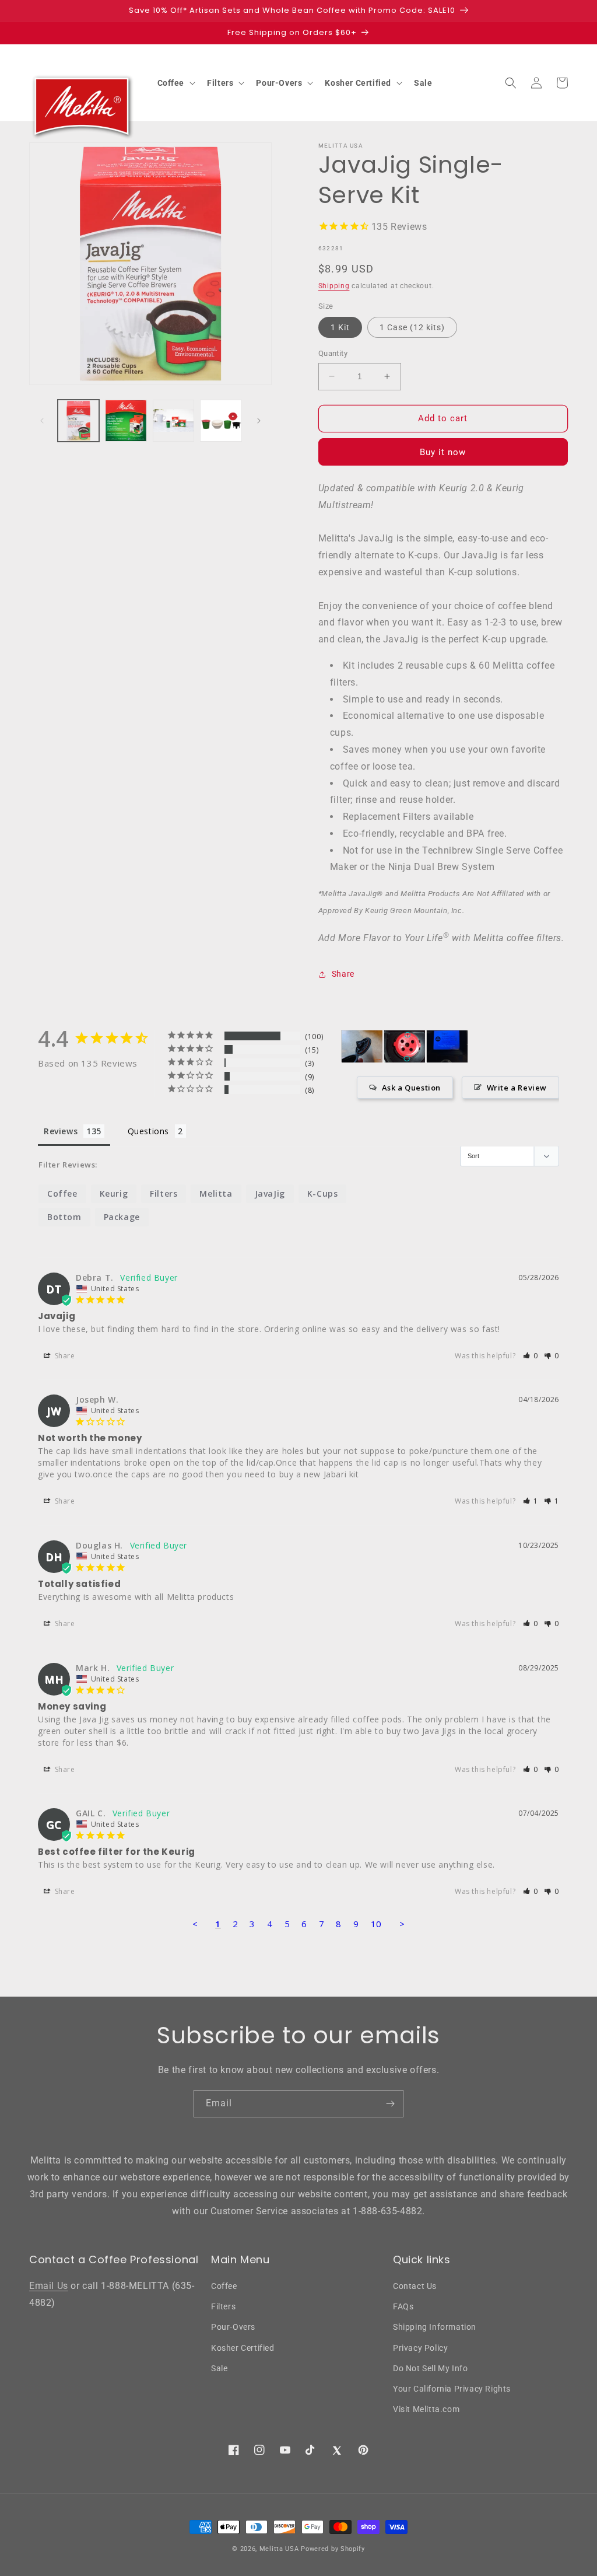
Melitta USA (279, 2549)
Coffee (224, 2286)
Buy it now (443, 452)
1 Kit (340, 327)
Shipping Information (435, 2327)
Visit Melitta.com (426, 2409)
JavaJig (270, 1193)
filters (164, 1193)
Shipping (334, 286)
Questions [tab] (148, 1131)
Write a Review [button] (517, 1088)
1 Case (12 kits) (412, 327)
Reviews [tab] (61, 1131)
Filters (223, 2306)
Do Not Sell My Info (430, 2368)
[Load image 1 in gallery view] (78, 420)
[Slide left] (42, 421)
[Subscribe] (390, 2104)
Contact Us (415, 2286)
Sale (219, 2368)
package (122, 1217)
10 (376, 1924)
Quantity (333, 353)
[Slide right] (259, 421)
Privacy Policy (420, 2348)
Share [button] (343, 974)
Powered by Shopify (333, 2549)
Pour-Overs (233, 2327)
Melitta (216, 1193)
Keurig (114, 1193)
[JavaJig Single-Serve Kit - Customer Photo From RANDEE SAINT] (447, 1046)
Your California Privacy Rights (452, 2389)
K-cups (323, 1193)
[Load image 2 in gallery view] (126, 420)
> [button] (402, 1924)
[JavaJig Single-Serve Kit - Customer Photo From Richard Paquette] (362, 1046)
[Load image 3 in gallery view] (173, 420)
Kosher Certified (243, 2348)
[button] (175, 83)
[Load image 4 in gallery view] (221, 420)
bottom (64, 1217)
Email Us (49, 2286)
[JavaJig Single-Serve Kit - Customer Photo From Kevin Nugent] (405, 1046)
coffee (62, 1193)
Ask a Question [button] (411, 1088)
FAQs (403, 2306)
